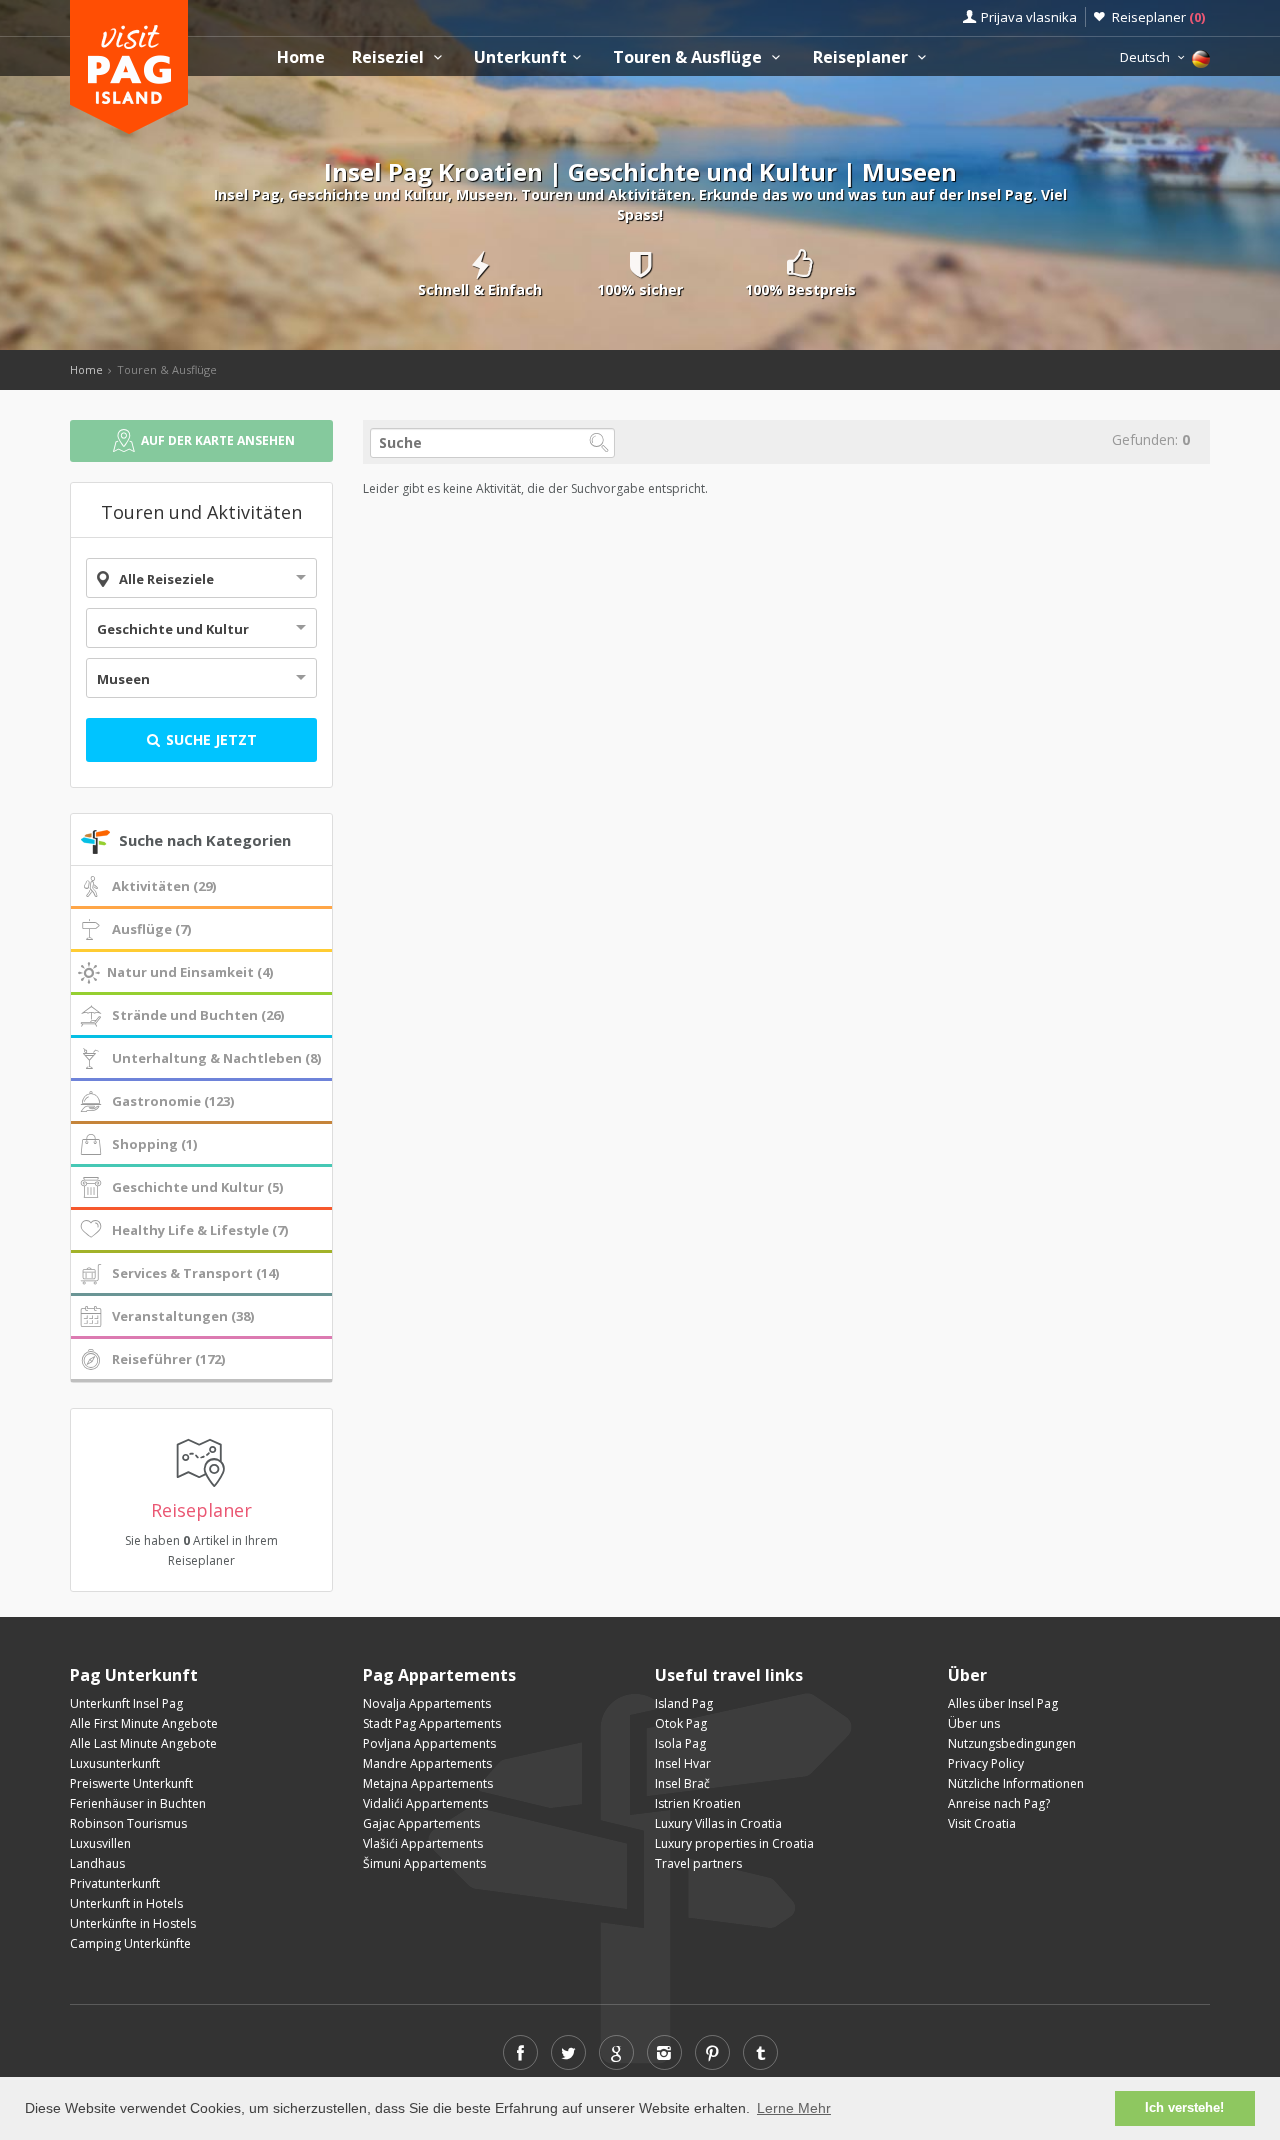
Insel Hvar (683, 1763)
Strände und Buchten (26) (198, 1015)
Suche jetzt (209, 739)
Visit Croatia (982, 1823)
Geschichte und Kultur (173, 629)
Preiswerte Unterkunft (131, 1783)
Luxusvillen (100, 1843)
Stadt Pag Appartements (432, 1723)
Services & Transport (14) (195, 1273)
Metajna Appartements (428, 1783)
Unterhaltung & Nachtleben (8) (216, 1058)
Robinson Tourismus (128, 1823)
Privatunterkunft (115, 1883)
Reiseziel (390, 57)
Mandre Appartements (427, 1763)
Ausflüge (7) (151, 929)
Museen (123, 679)
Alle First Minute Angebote (144, 1723)
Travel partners (698, 1863)
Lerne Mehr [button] (794, 2108)
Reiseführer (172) (168, 1359)
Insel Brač (682, 1783)
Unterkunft (520, 57)
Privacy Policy (986, 1763)
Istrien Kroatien (698, 1803)
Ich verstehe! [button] (1184, 2108)
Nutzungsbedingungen (1012, 1743)
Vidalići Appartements (425, 1803)
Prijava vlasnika (1029, 17)
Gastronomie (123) (173, 1101)
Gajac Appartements (421, 1823)
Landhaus (97, 1863)
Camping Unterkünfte (130, 1943)
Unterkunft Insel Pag (126, 1703)
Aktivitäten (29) (164, 886)
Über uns (974, 1723)
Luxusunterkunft (115, 1763)
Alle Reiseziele (166, 579)
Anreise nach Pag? (999, 1803)
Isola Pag (680, 1743)
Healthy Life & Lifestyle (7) (200, 1230)
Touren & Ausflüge (689, 57)
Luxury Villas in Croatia (718, 1823)
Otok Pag (681, 1723)
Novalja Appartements (427, 1703)
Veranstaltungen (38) (183, 1316)
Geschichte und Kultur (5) (197, 1187)
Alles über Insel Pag (1003, 1703)
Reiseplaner (1158, 17)
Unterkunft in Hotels (126, 1903)
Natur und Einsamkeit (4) (190, 972)
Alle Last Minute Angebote (143, 1743)
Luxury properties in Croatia (734, 1843)
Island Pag (684, 1703)
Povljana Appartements (429, 1743)
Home (301, 57)
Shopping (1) (154, 1144)
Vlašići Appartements (423, 1843)
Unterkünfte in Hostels (133, 1923)
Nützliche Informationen (1016, 1783)
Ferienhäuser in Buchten (138, 1803)
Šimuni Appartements (424, 1863)
